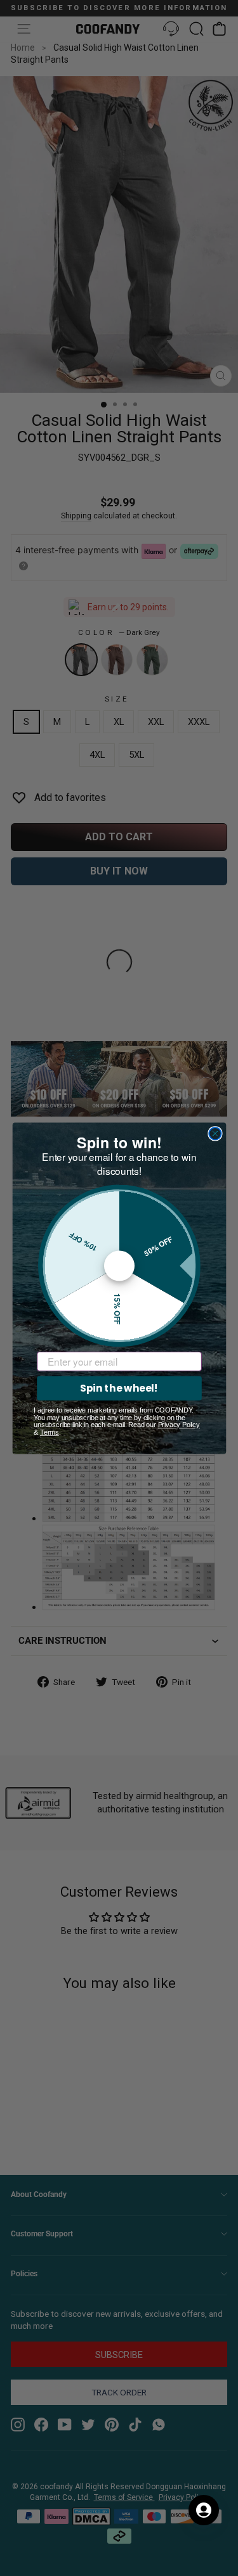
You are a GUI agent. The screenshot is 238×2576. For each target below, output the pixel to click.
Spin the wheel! (119, 1388)
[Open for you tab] (204, 2510)
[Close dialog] (215, 1133)
